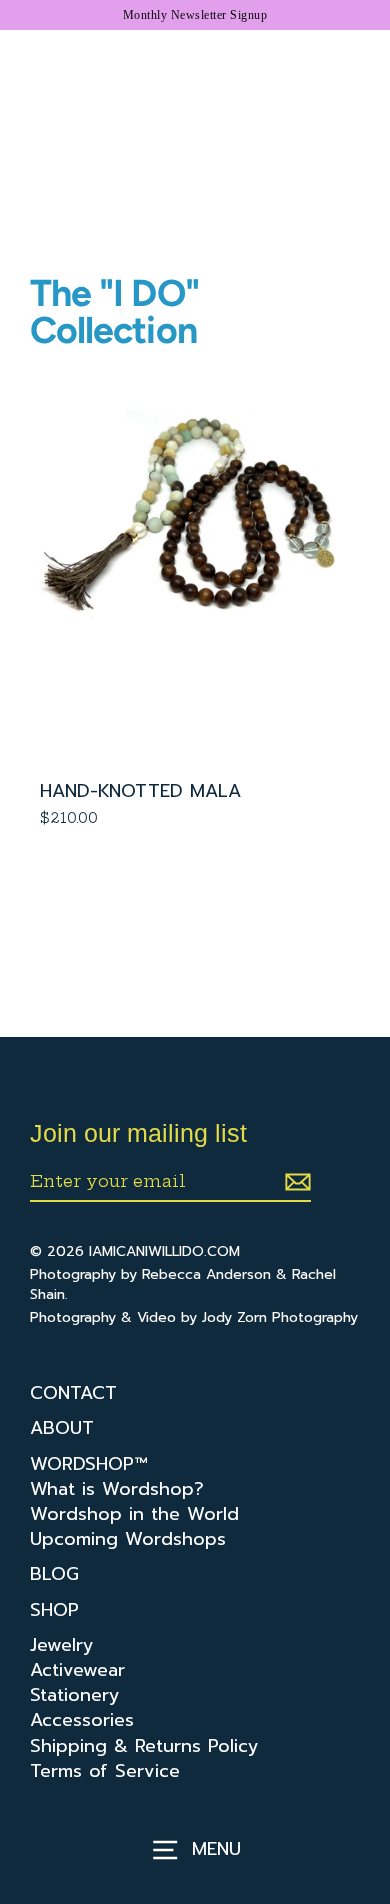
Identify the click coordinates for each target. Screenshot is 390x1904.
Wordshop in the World (134, 1514)
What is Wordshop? (117, 1489)
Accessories (82, 1720)
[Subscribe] (295, 1182)
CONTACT (73, 1393)
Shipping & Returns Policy (144, 1746)
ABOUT (62, 1428)
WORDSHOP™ (88, 1464)
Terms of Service (105, 1771)
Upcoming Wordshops (128, 1539)
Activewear (77, 1670)
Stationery (75, 1695)
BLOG (54, 1574)
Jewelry (62, 1645)
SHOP (54, 1610)
